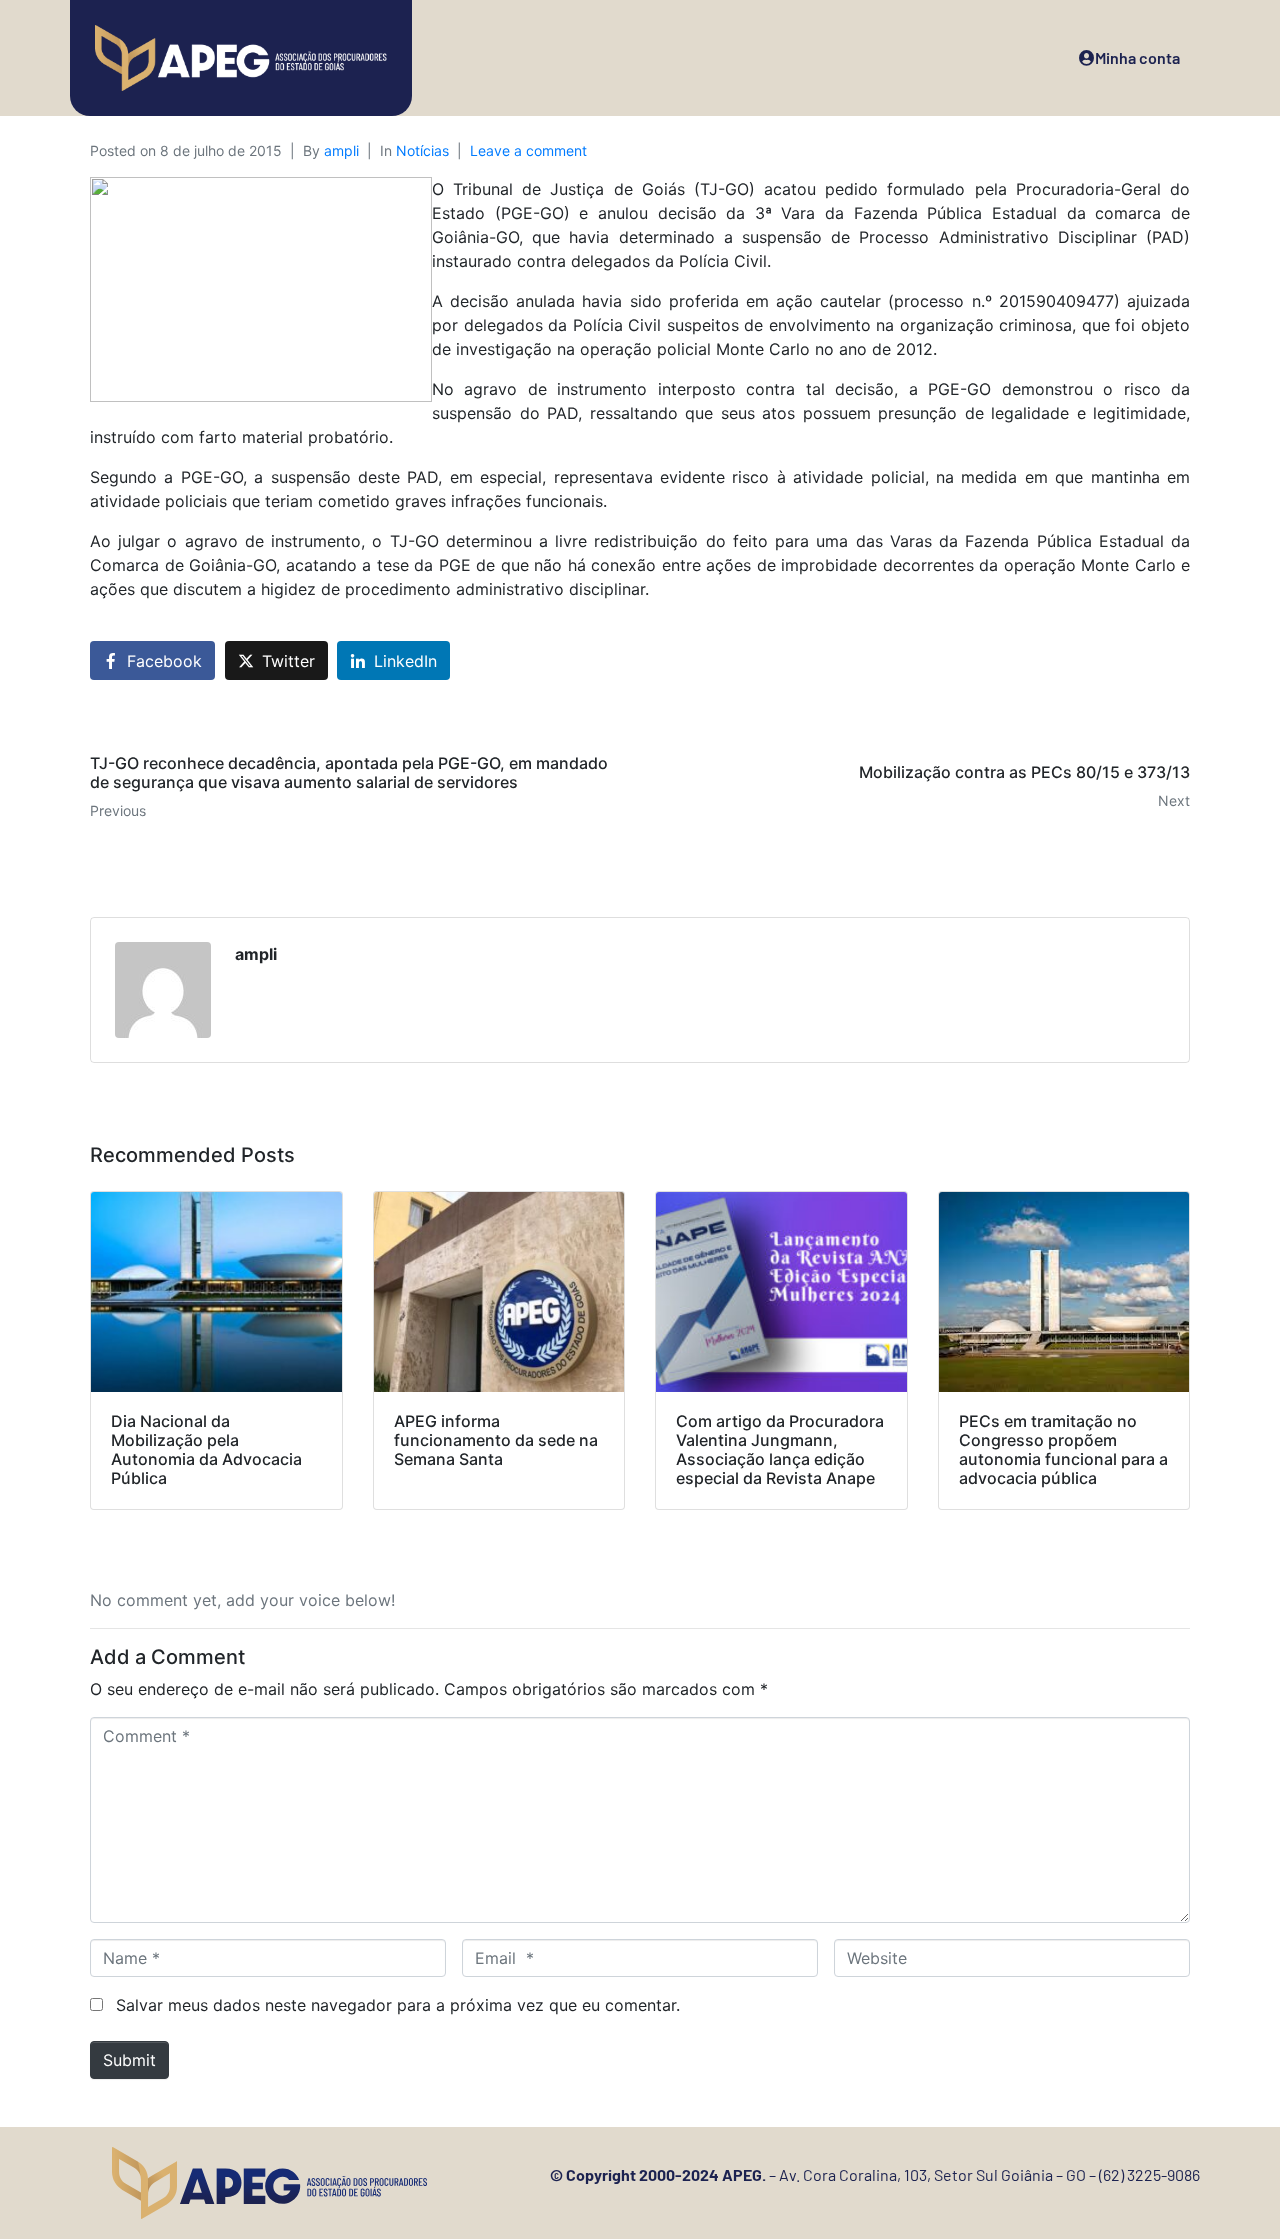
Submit (129, 2060)
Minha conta (1137, 57)
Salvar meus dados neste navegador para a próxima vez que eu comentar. (398, 2005)
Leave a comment (528, 150)
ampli (341, 150)
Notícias (422, 150)
